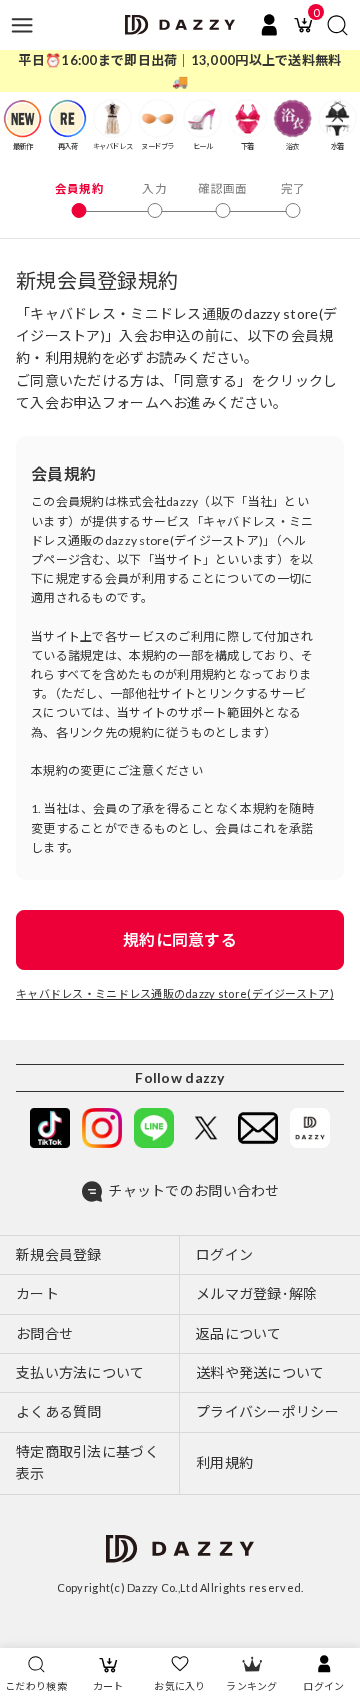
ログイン (323, 1686)
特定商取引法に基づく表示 (87, 1462)
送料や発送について (260, 1372)
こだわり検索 (36, 1686)
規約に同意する (180, 939)
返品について (239, 1333)
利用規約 (224, 1462)
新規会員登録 (59, 1254)
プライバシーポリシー (267, 1411)
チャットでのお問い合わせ (193, 1190)
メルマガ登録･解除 (257, 1293)
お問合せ (44, 1333)
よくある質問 (59, 1411)
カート (108, 1686)
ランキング (251, 1686)
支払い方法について (80, 1372)
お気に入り (179, 1686)
